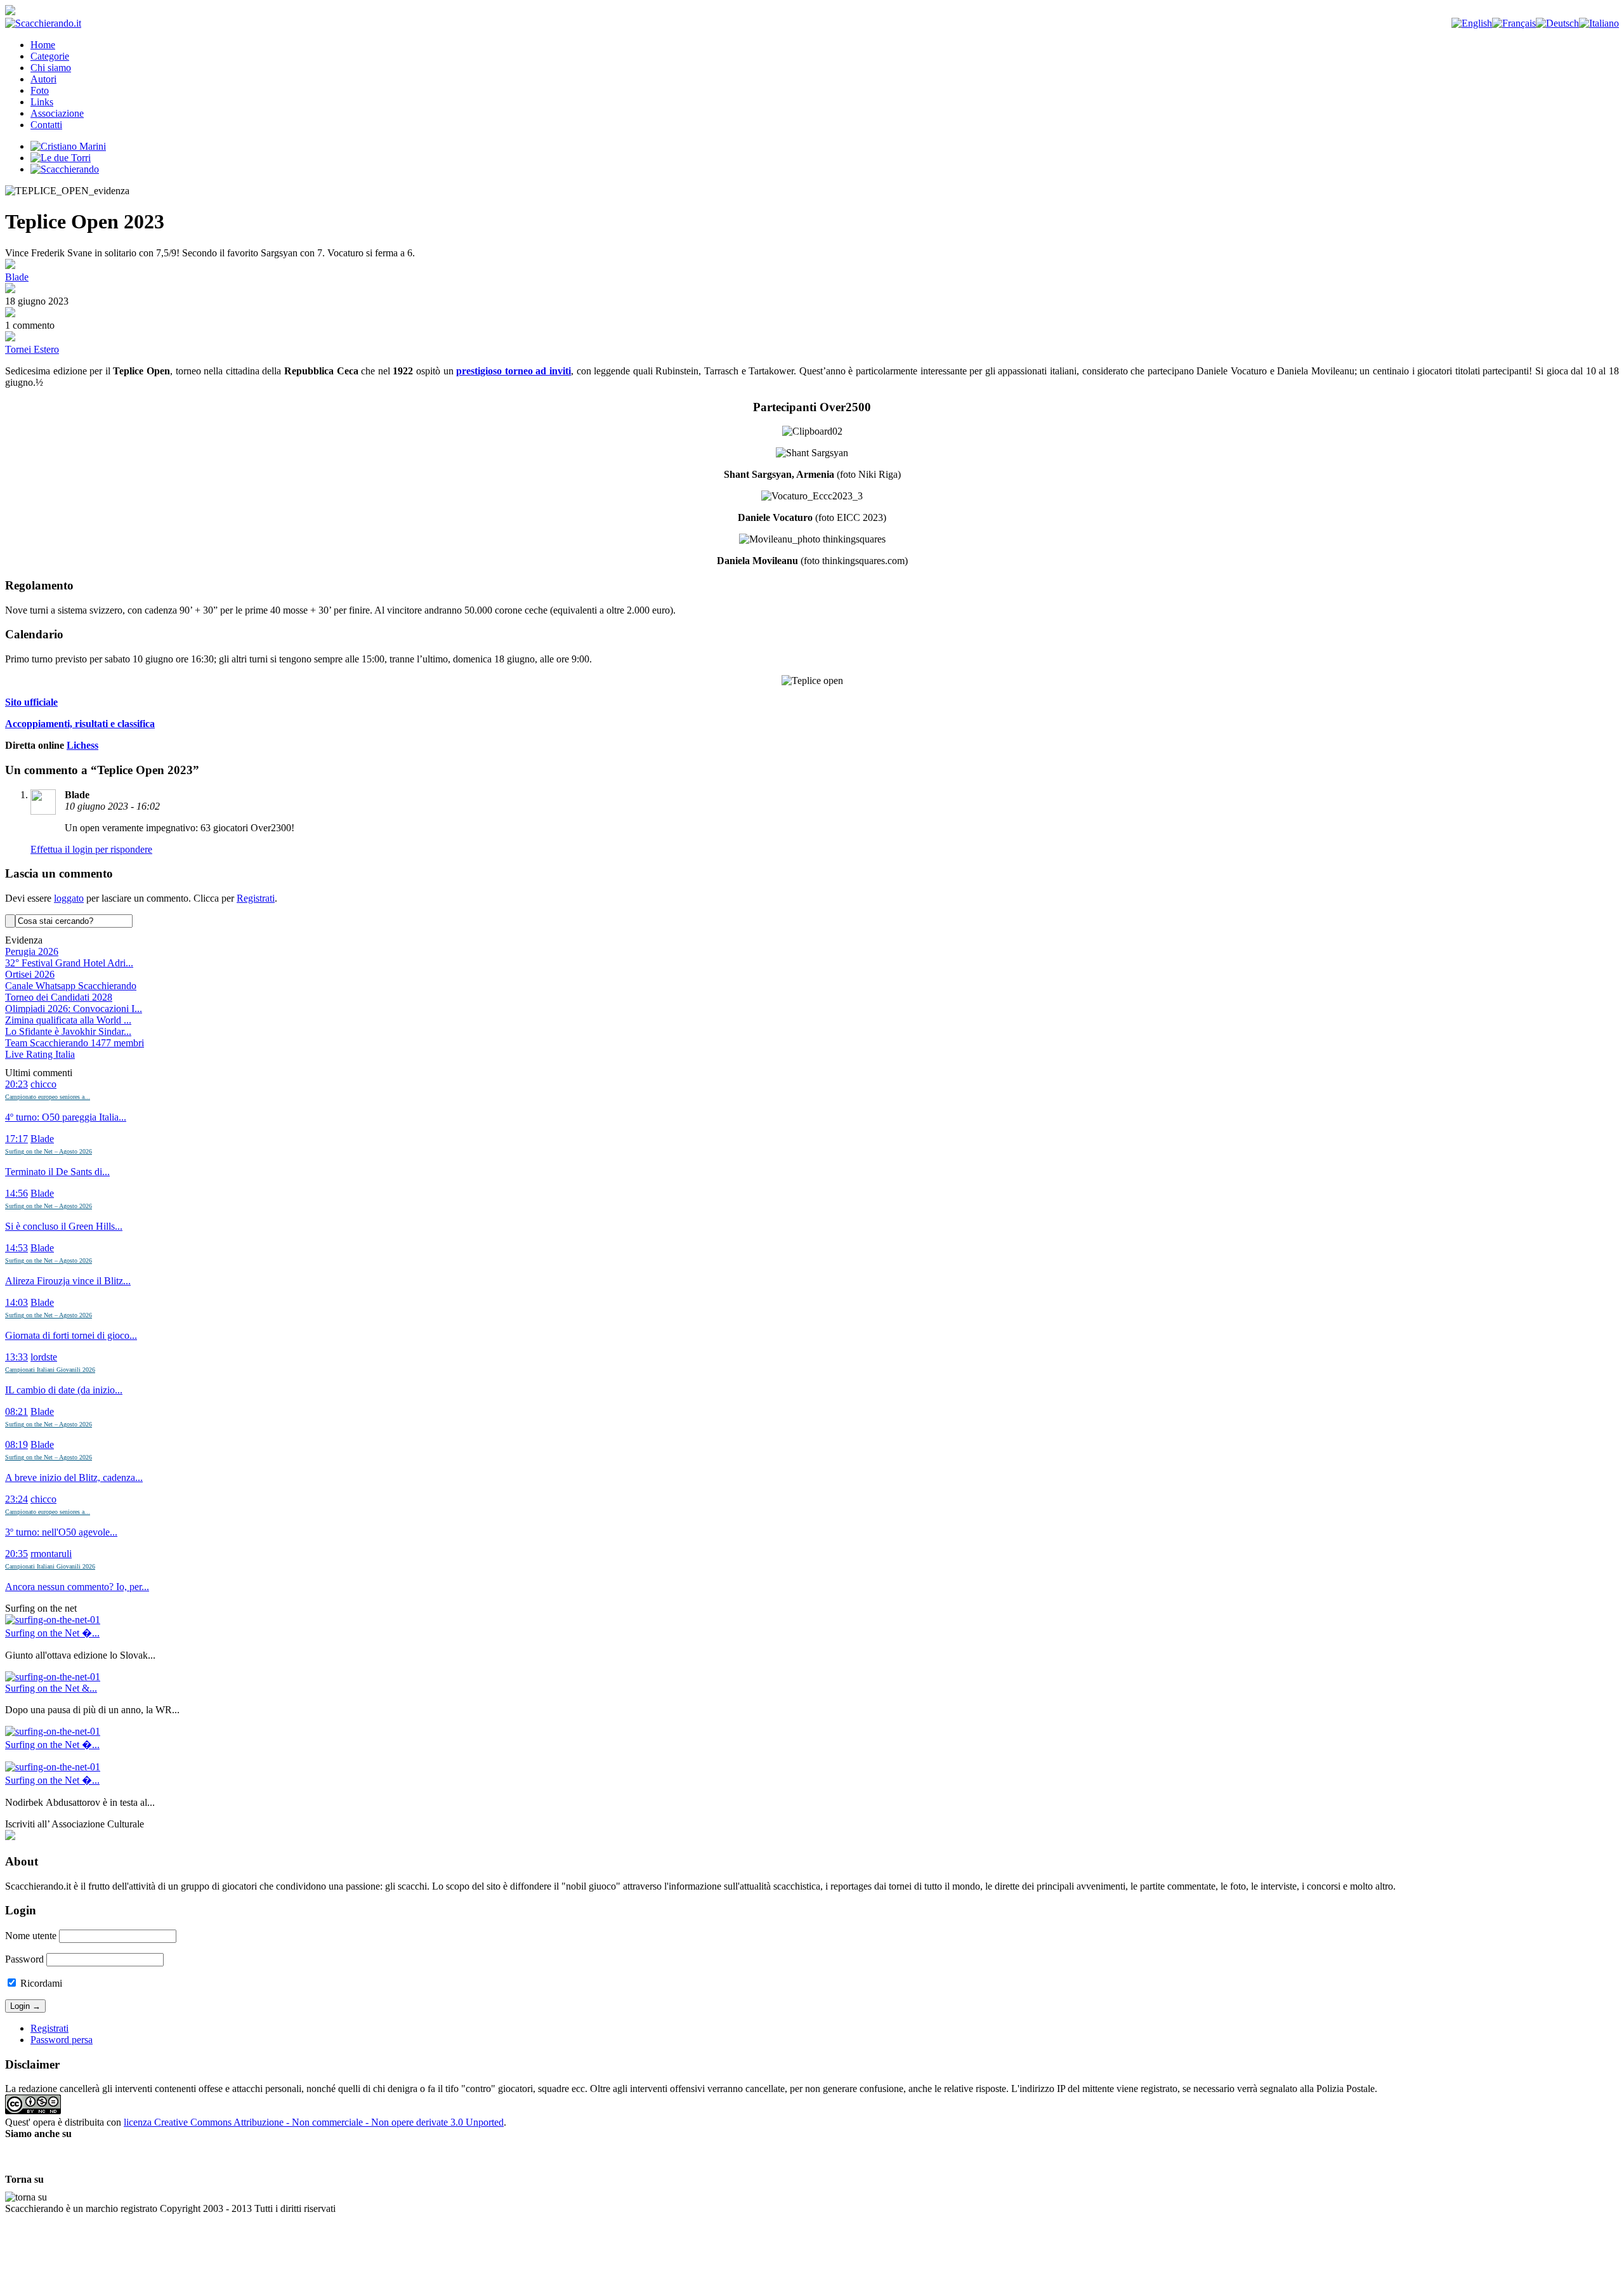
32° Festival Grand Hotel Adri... (69, 963)
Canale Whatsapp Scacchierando (71, 986)
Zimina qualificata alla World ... (68, 1020)
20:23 (16, 1084)
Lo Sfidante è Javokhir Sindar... (68, 1031)
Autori (43, 79)
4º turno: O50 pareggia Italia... (66, 1117)
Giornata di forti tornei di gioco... (71, 1335)
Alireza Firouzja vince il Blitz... (68, 1281)
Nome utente (31, 1936)
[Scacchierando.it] (43, 23)
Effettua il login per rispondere (91, 849)
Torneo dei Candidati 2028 (59, 997)
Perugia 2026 (32, 951)
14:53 (16, 1248)
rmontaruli (51, 1554)
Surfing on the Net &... (51, 1688)
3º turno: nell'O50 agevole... (61, 1532)
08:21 (16, 1411)
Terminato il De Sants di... (57, 1172)
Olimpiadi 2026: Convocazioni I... (74, 1009)
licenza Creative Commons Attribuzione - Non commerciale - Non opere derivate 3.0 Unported (314, 2122)
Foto (40, 90)
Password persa (62, 2040)
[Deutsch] (1557, 23)
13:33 (16, 1357)
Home (43, 45)
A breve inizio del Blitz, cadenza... (74, 1477)
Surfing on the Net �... (52, 1633)
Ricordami (40, 1983)
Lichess (82, 745)
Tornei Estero (32, 349)
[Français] (1514, 23)
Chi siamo (51, 68)
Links (42, 102)
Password (24, 1959)
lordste (44, 1357)
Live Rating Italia (40, 1054)
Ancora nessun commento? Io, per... (77, 1587)
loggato (69, 898)
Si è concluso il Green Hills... (64, 1226)
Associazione (57, 113)
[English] (1472, 23)
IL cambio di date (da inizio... (64, 1390)
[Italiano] (1599, 23)
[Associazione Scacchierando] (10, 1837)
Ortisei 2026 (30, 974)
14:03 (16, 1302)
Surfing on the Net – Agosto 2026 (49, 1151)
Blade (17, 277)
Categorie (50, 56)
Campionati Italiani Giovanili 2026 (50, 1370)
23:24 (16, 1499)
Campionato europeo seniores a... (48, 1097)
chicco (43, 1084)
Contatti (46, 125)
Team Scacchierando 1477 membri (75, 1043)
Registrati (256, 898)
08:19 (16, 1444)
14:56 (16, 1193)
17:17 (16, 1139)
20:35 (16, 1554)
